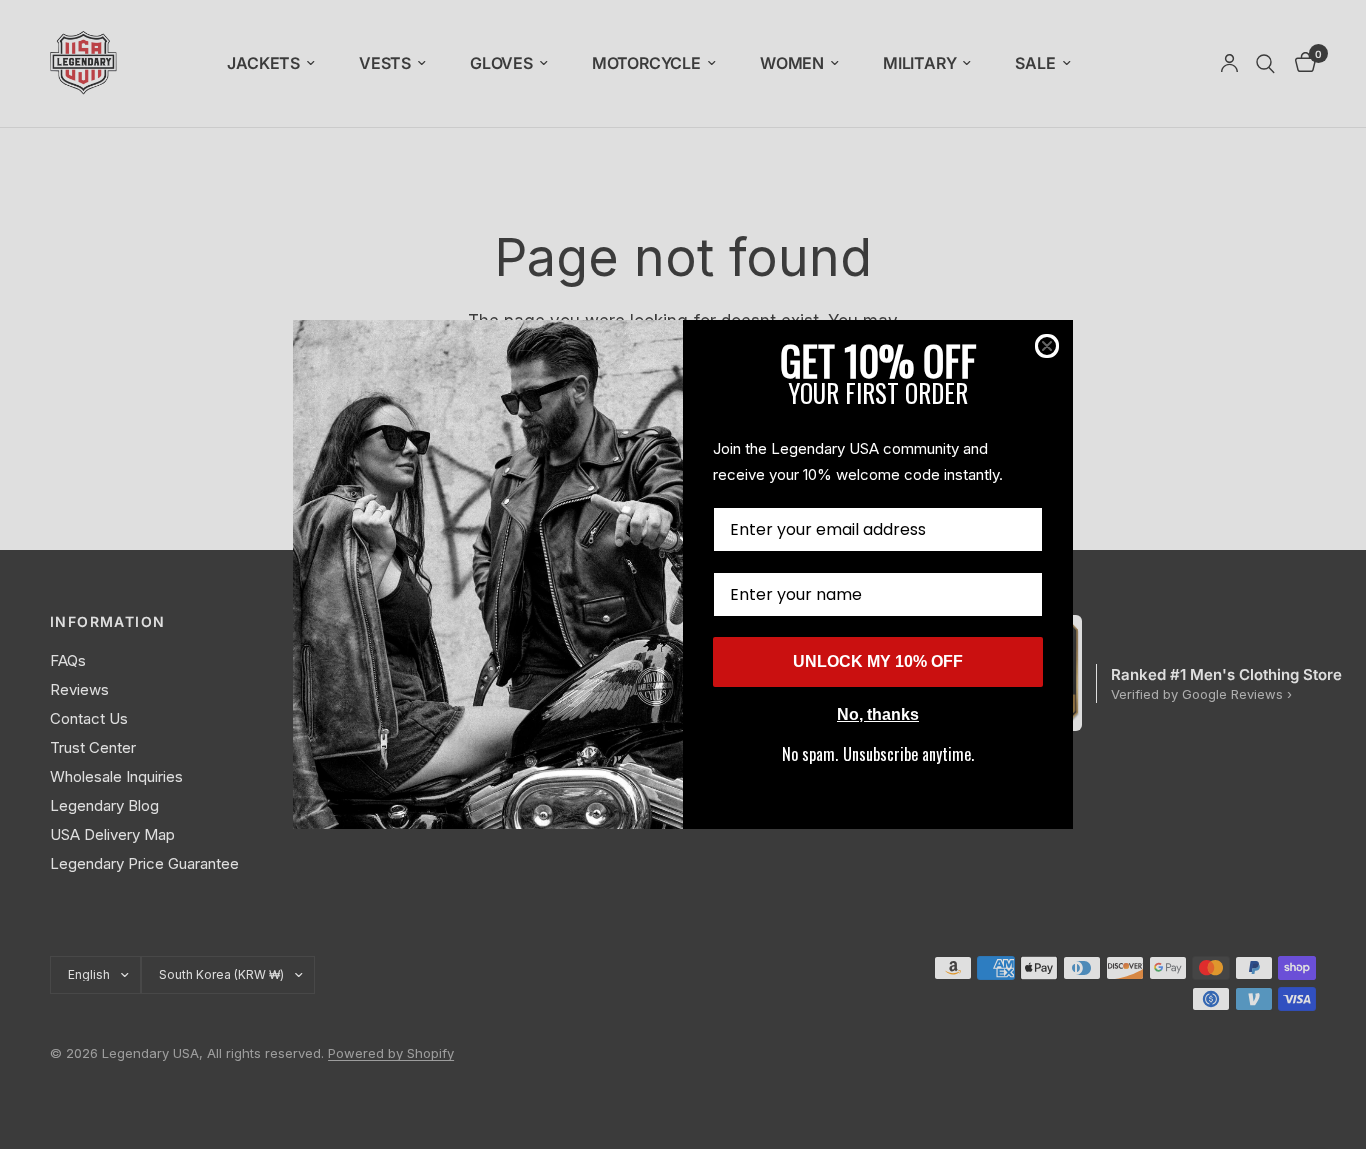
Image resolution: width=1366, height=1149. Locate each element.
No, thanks (878, 714)
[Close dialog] (1047, 346)
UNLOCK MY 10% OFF (878, 661)
